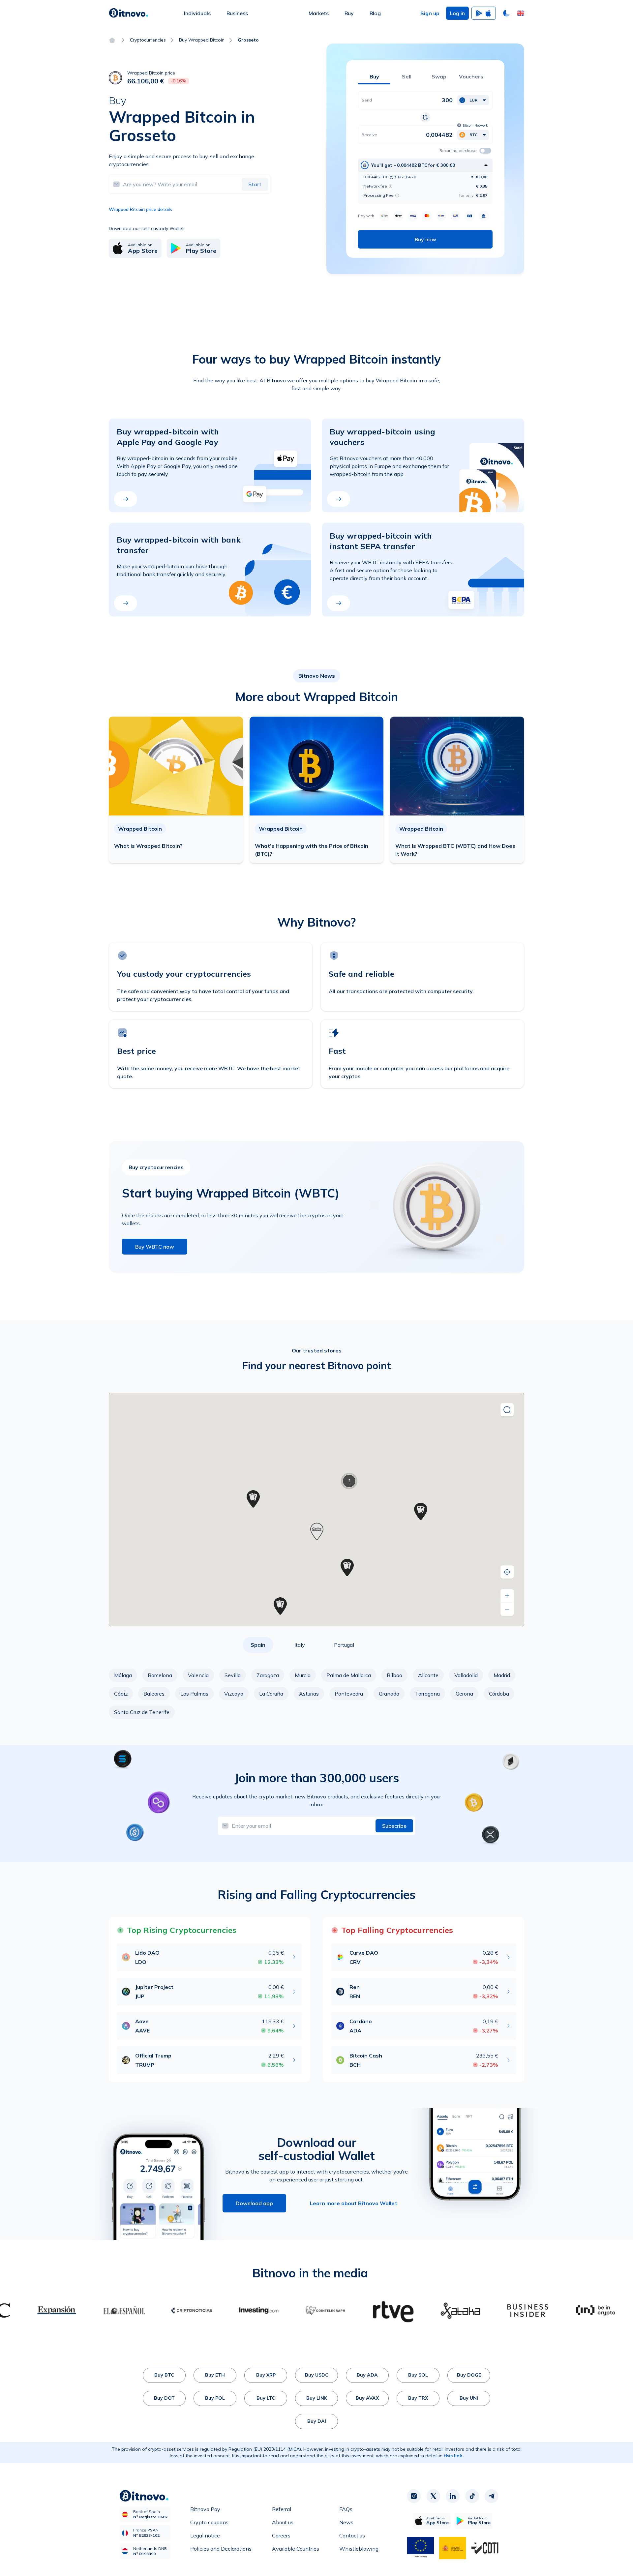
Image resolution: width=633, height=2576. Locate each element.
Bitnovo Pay (205, 2509)
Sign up (430, 13)
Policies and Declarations (221, 2549)
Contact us (352, 2535)
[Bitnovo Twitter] (433, 2496)
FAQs (346, 2509)
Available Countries (296, 2549)
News (346, 2522)
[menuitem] (197, 13)
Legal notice (205, 2535)
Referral (282, 2509)
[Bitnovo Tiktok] (472, 2496)
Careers (281, 2535)
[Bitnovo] (129, 13)
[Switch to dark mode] (506, 13)
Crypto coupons (209, 2522)
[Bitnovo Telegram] (492, 2496)
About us (283, 2522)
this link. (454, 2456)
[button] (521, 13)
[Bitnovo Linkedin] (453, 2496)
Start (255, 184)
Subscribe (394, 1826)
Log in (457, 13)
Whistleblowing (359, 2549)
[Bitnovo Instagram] (414, 2496)
